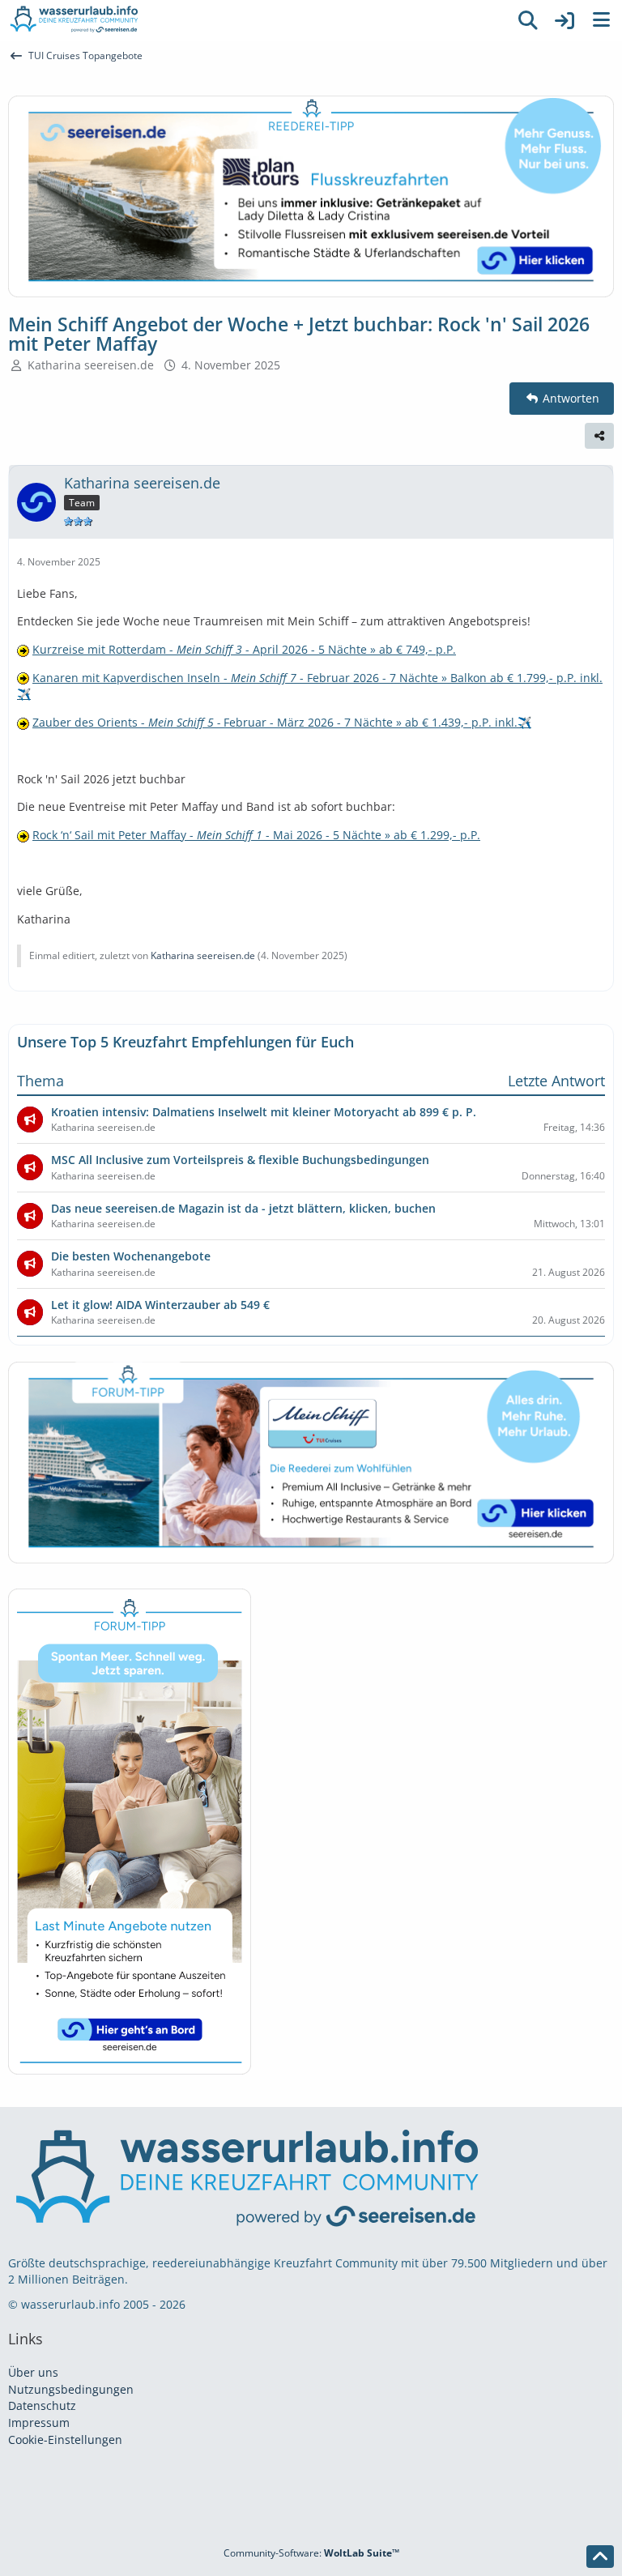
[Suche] (528, 20)
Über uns (33, 2372)
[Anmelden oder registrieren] (564, 20)
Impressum (39, 2422)
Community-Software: (311, 2553)
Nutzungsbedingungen (71, 2389)
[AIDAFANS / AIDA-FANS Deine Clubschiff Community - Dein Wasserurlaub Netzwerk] (254, 20)
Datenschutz (42, 2405)
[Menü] (601, 20)
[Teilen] (599, 436)
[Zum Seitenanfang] (600, 2557)
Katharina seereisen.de (91, 365)
